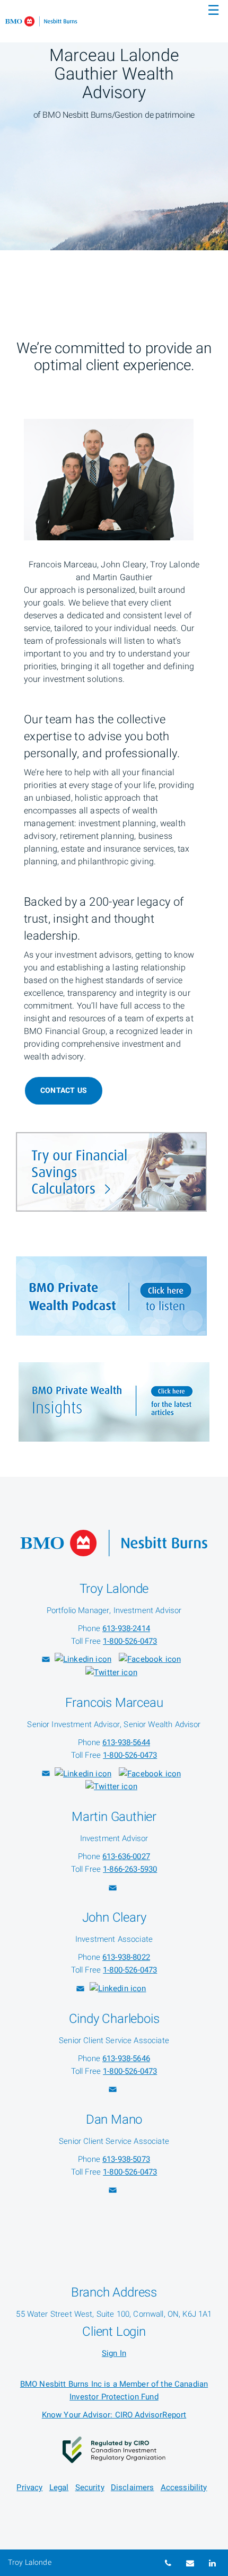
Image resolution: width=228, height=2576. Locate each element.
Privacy (29, 2487)
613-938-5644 (126, 1742)
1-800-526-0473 (130, 1641)
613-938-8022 (126, 1957)
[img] (114, 125)
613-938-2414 (126, 1628)
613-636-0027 (126, 1856)
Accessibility (184, 2487)
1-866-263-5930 (130, 1869)
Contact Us (64, 1090)
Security (90, 2487)
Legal (59, 2487)
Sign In (114, 2353)
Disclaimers (133, 2487)
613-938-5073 (126, 2159)
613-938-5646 (126, 2058)
